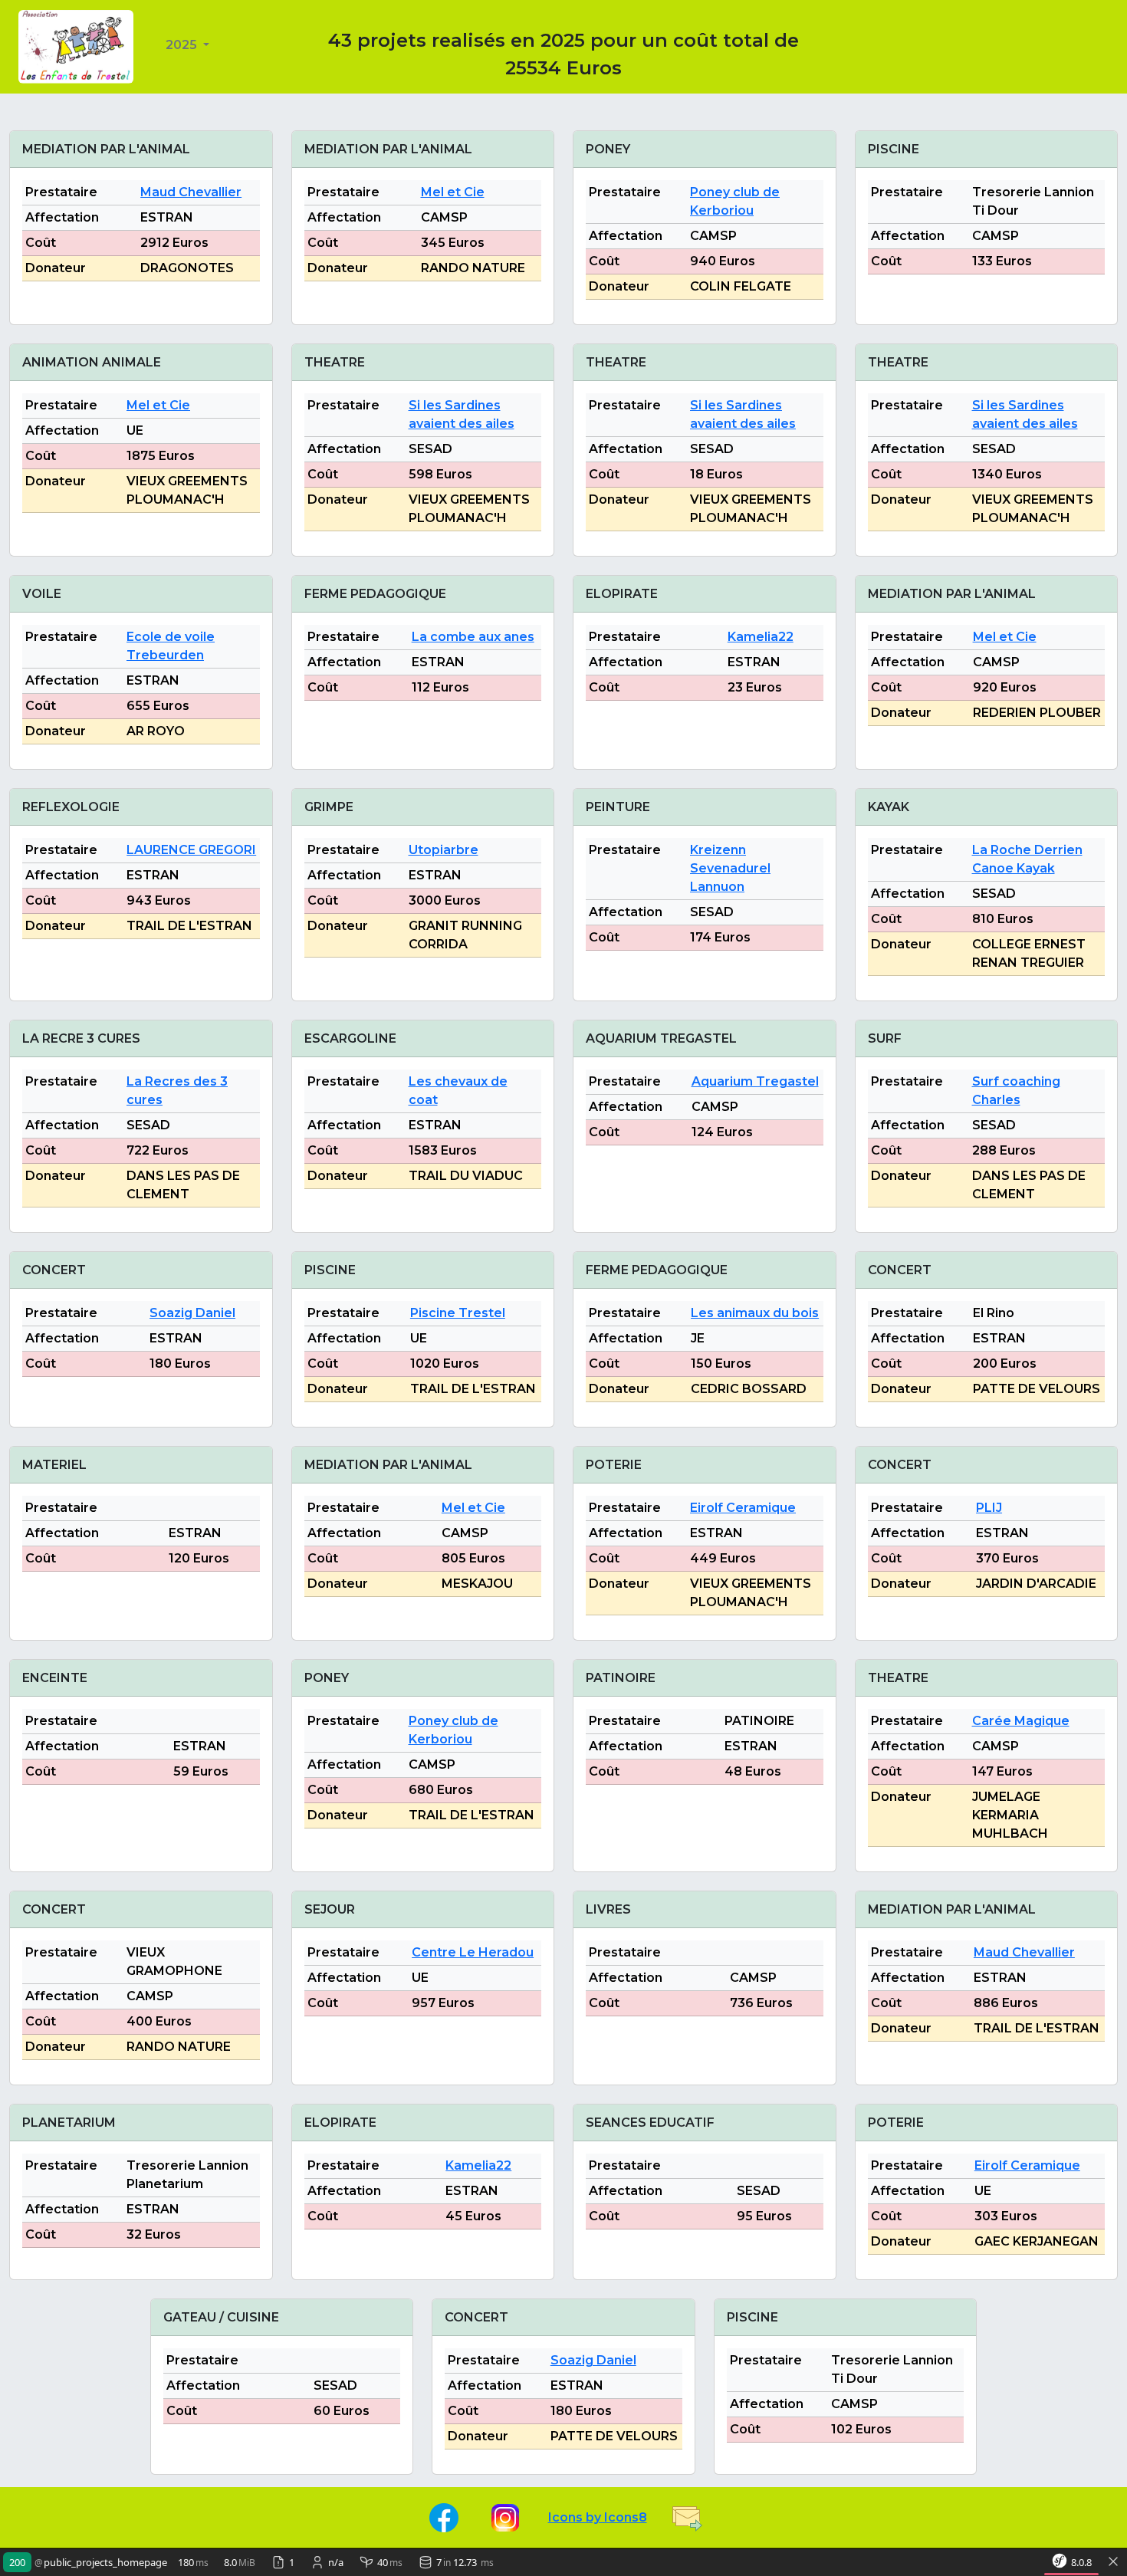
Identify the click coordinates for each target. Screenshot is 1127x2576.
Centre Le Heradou (473, 1952)
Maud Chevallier (191, 192)
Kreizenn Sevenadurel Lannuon (730, 868)
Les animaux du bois (755, 1313)
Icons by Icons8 (598, 2517)
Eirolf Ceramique (743, 1508)
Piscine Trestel (458, 1313)
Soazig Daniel (192, 1313)
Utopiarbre (444, 850)
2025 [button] (183, 45)
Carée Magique (1021, 1721)
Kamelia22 (761, 637)
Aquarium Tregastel (755, 1081)
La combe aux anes (473, 637)
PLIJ (989, 1508)
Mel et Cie (453, 192)
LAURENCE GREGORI (191, 850)
